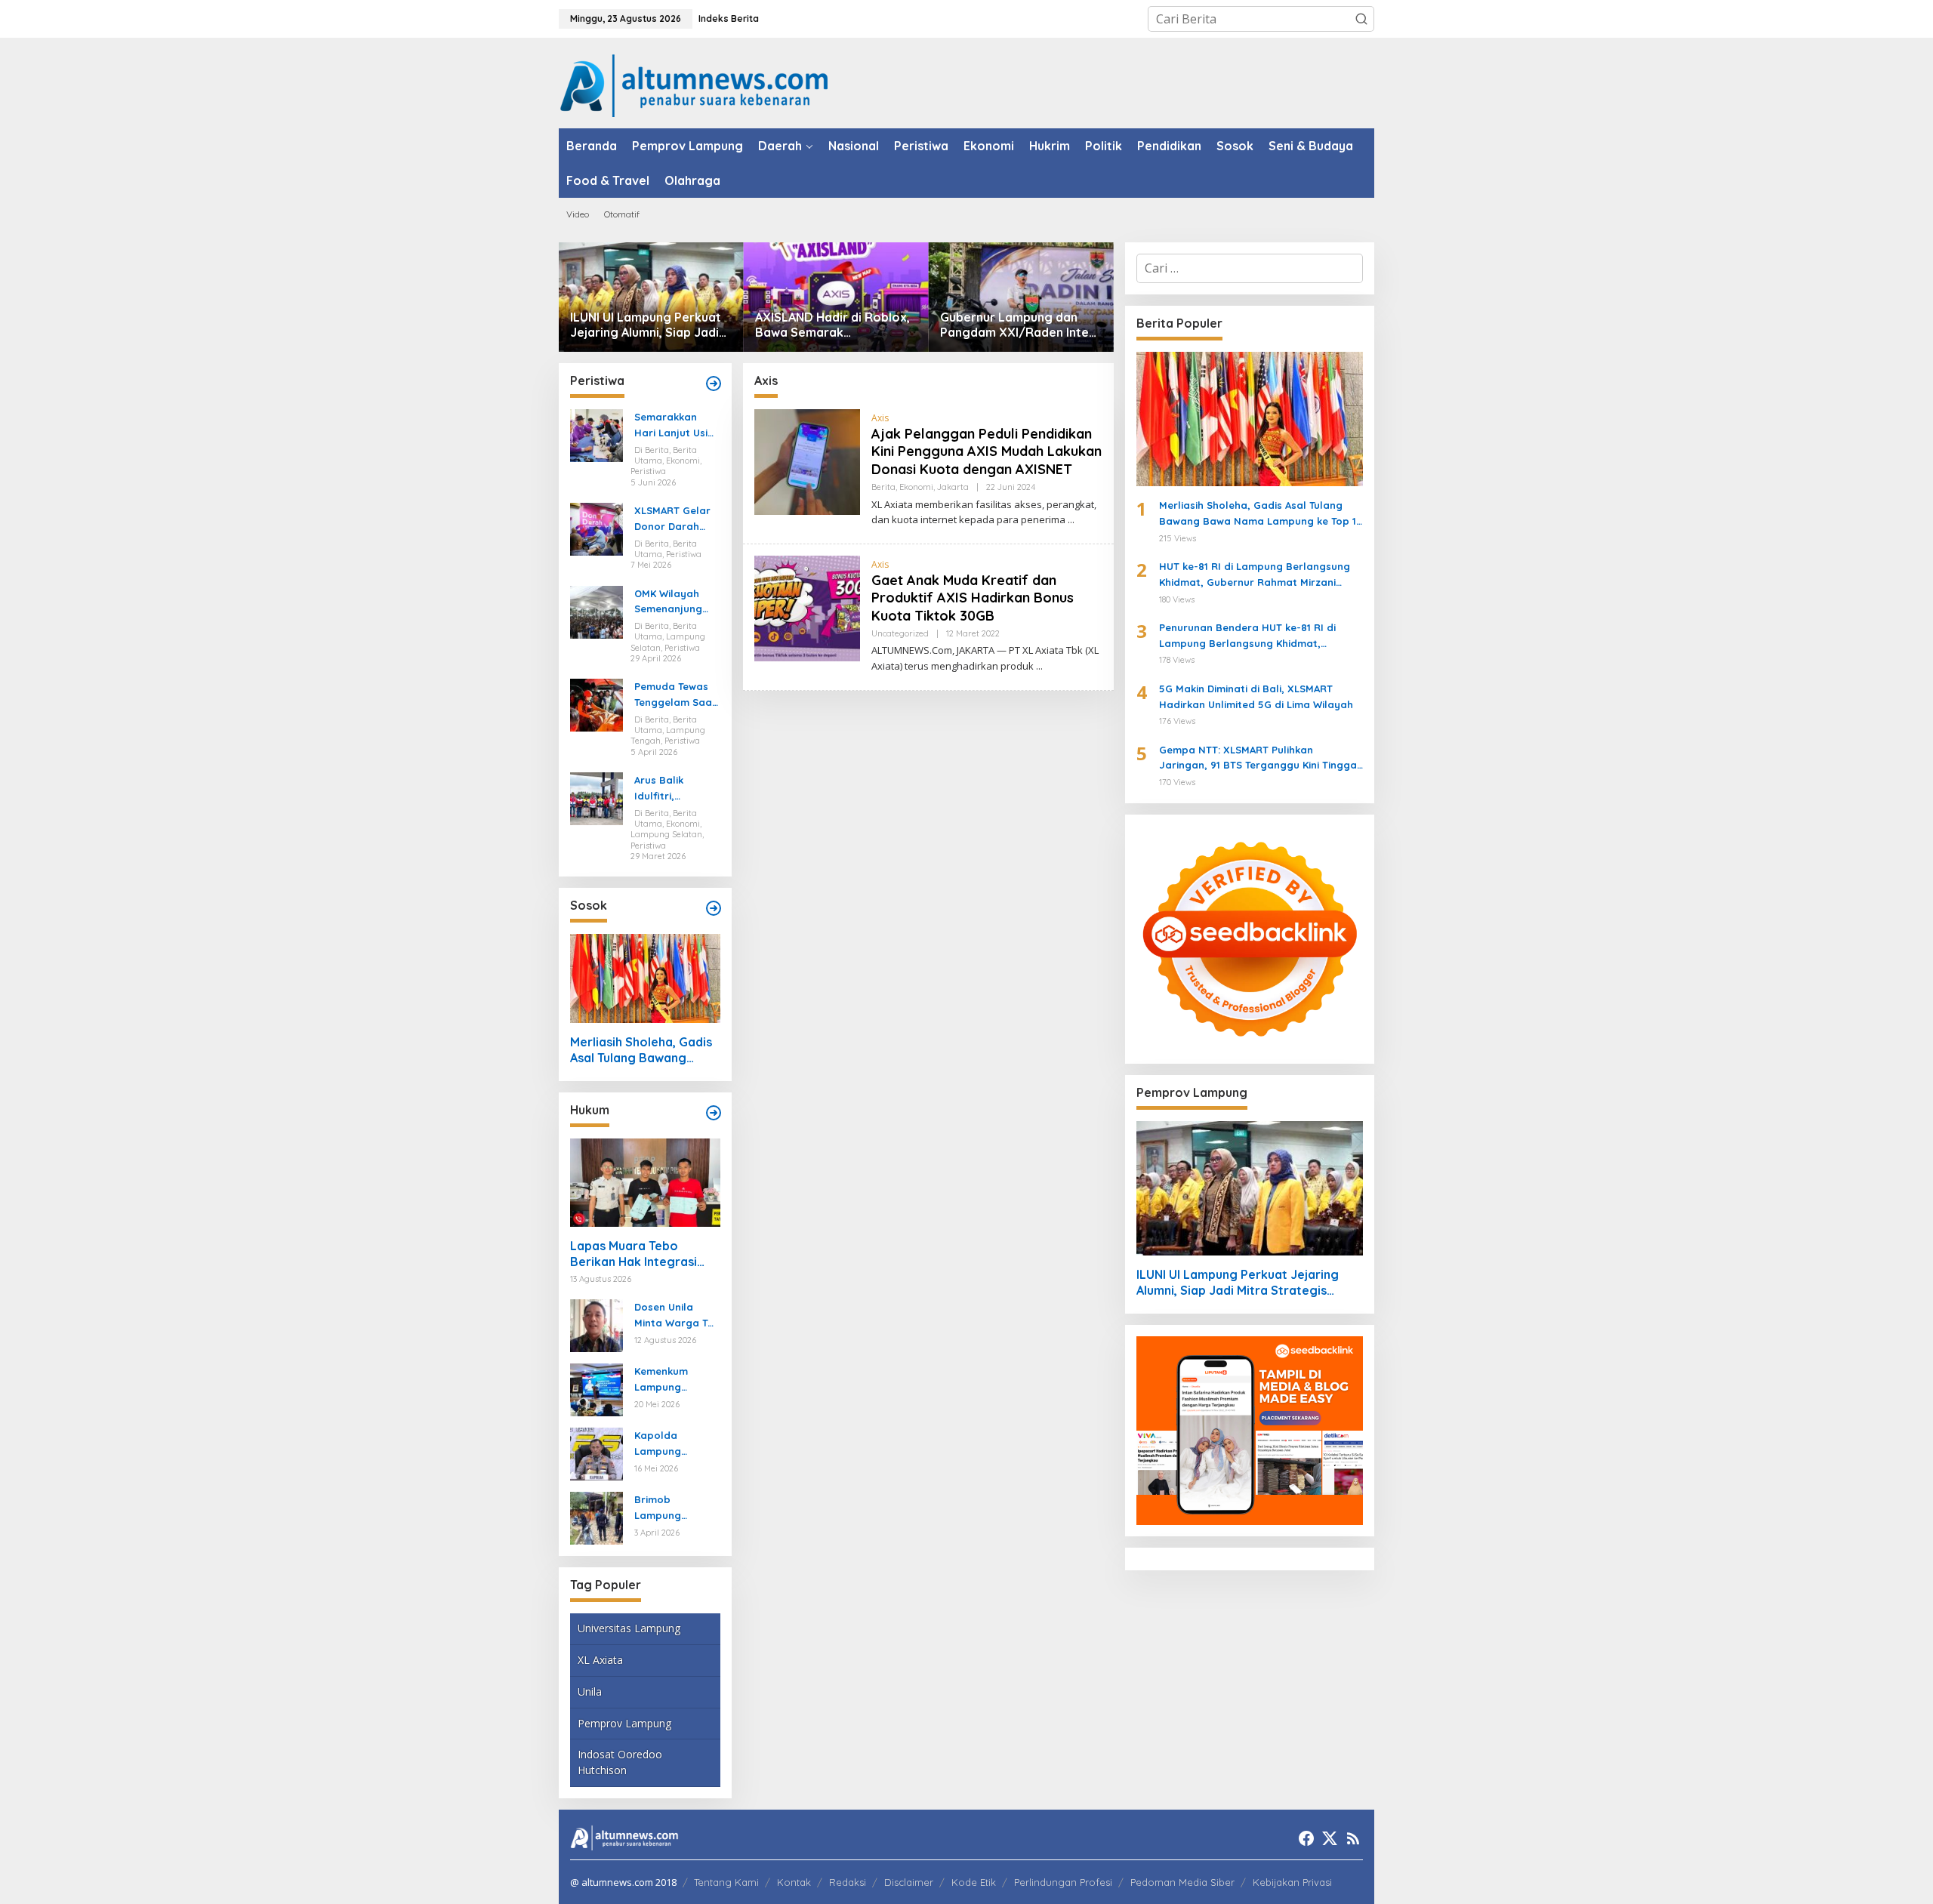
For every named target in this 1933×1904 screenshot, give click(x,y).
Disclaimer (909, 1882)
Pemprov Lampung (624, 1723)
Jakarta (953, 487)
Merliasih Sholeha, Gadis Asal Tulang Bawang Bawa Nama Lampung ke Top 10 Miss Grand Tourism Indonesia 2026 (642, 1050)
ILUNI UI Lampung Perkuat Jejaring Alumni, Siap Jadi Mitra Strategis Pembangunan (646, 325)
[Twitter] (1330, 1838)
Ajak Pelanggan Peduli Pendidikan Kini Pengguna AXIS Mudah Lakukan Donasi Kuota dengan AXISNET (987, 451)
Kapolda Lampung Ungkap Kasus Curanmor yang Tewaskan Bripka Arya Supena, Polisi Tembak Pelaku (676, 1444)
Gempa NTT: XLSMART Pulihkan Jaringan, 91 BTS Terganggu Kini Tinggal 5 (1259, 759)
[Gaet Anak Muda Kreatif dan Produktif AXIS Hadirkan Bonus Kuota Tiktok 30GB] (1039, 666)
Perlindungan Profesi (1063, 1882)
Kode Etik (974, 1882)
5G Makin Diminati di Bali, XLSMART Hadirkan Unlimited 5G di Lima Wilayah (1256, 696)
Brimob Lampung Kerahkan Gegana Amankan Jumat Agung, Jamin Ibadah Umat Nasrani (675, 1508)
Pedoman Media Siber (1182, 1882)
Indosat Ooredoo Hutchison (620, 1762)
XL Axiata (600, 1660)
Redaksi (848, 1882)
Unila (590, 1691)
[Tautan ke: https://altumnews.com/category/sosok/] (714, 908)
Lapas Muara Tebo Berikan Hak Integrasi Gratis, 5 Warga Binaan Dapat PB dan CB (639, 1254)
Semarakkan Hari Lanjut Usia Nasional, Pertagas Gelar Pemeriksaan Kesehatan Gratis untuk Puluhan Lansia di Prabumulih (674, 426)
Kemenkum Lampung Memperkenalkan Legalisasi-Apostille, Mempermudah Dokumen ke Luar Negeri (674, 1380)
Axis (880, 418)
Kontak (794, 1882)
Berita (883, 487)
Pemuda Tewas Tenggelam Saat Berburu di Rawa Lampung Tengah (676, 695)
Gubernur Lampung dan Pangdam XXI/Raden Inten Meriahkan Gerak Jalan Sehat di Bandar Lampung (1018, 325)
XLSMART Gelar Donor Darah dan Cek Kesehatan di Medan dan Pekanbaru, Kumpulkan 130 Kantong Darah (673, 519)
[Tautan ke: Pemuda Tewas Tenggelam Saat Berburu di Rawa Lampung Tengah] (597, 704)
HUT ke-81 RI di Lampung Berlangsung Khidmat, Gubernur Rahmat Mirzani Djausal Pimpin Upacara (1255, 575)
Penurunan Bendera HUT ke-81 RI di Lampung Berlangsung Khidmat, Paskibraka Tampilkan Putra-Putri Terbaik (1247, 636)
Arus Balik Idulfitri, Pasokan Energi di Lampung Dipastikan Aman (676, 789)
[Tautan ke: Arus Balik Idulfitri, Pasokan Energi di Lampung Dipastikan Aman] (597, 797)
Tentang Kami (726, 1882)
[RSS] (1353, 1838)
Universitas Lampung (629, 1628)
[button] (1361, 19)
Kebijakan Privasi (1292, 1882)
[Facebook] (1306, 1838)
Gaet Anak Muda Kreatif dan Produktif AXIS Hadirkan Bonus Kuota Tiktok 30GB (973, 598)
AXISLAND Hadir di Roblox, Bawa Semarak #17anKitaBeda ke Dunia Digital (832, 325)
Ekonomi (916, 487)
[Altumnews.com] (694, 84)
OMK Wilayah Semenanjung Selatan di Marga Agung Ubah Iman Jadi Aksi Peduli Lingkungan (674, 602)
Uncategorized (900, 633)
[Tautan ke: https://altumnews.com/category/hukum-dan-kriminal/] (714, 1113)
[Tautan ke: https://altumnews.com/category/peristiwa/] (714, 384)
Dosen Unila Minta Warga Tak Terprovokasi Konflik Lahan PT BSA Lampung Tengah (677, 1316)
